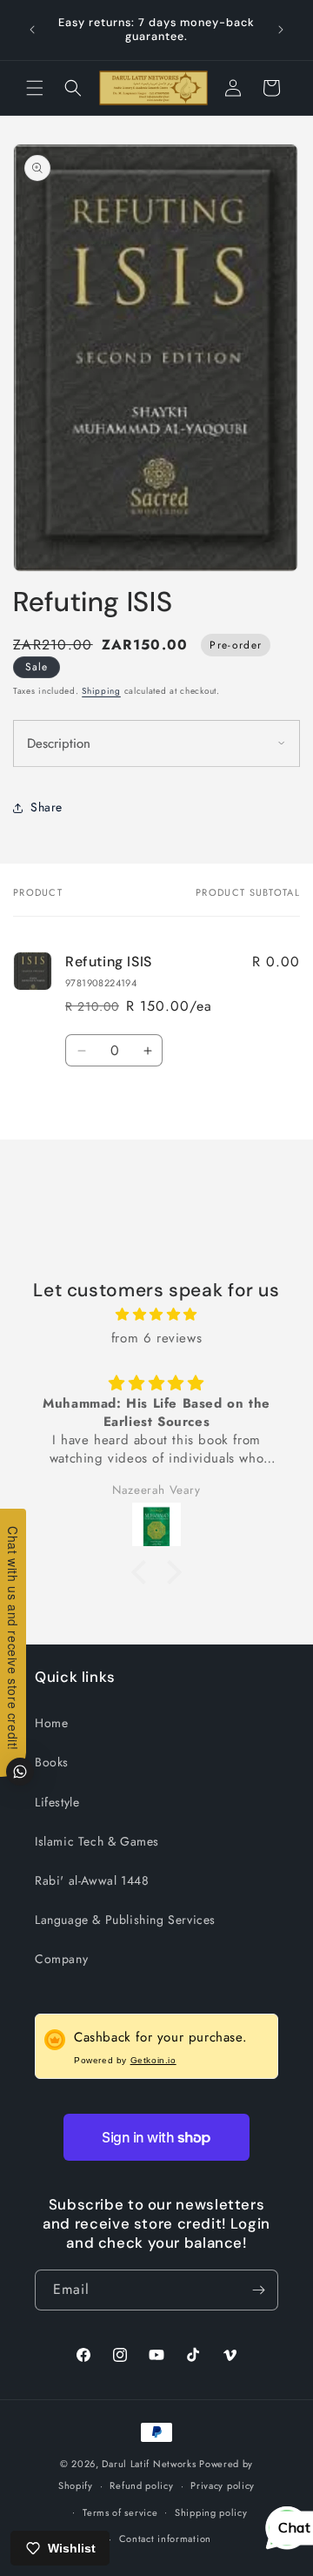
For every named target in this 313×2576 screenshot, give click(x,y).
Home (51, 1723)
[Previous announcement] (32, 30)
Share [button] (47, 851)
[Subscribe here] (258, 2290)
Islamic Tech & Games (97, 1841)
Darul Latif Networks (149, 2464)
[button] (35, 88)
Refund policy (141, 2485)
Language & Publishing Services (125, 1920)
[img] (156, 1315)
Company (61, 1959)
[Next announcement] (281, 30)
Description (59, 788)
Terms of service (120, 2512)
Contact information (165, 2539)
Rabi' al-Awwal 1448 (92, 1880)
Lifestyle (57, 1802)
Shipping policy (211, 2512)
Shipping (101, 691)
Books (52, 1762)
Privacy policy (223, 2485)
